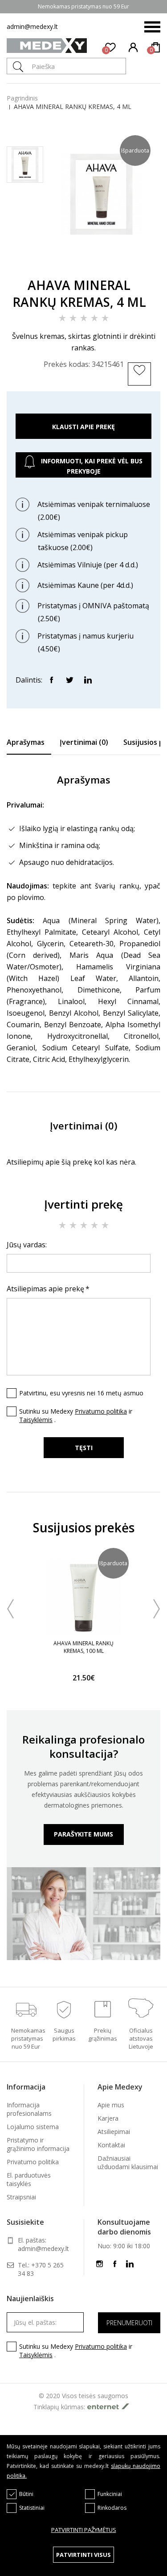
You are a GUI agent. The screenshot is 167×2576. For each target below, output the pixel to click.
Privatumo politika (101, 1411)
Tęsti (84, 1448)
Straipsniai (21, 2197)
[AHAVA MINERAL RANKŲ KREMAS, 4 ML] (101, 258)
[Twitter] (69, 679)
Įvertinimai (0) (84, 742)
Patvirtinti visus (83, 2555)
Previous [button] (10, 1609)
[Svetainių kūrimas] (110, 2406)
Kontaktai (111, 2145)
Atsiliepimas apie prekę (45, 1289)
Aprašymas (26, 742)
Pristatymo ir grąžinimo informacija (38, 2144)
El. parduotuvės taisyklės (29, 2179)
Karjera (108, 2118)
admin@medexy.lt (32, 26)
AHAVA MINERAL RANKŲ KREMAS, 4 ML (73, 106)
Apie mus (111, 2105)
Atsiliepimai (114, 2132)
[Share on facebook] (51, 679)
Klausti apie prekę (83, 427)
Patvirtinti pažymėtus (84, 2530)
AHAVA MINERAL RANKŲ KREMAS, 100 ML (83, 1647)
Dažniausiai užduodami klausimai (128, 2162)
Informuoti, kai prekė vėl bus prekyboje (91, 466)
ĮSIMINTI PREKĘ (141, 384)
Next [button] (157, 1609)
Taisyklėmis (36, 1420)
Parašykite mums (83, 1834)
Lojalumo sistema (33, 2127)
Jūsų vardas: (27, 1245)
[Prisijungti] (134, 47)
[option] (83, 1621)
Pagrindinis (22, 98)
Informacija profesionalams (29, 2109)
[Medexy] (47, 47)
